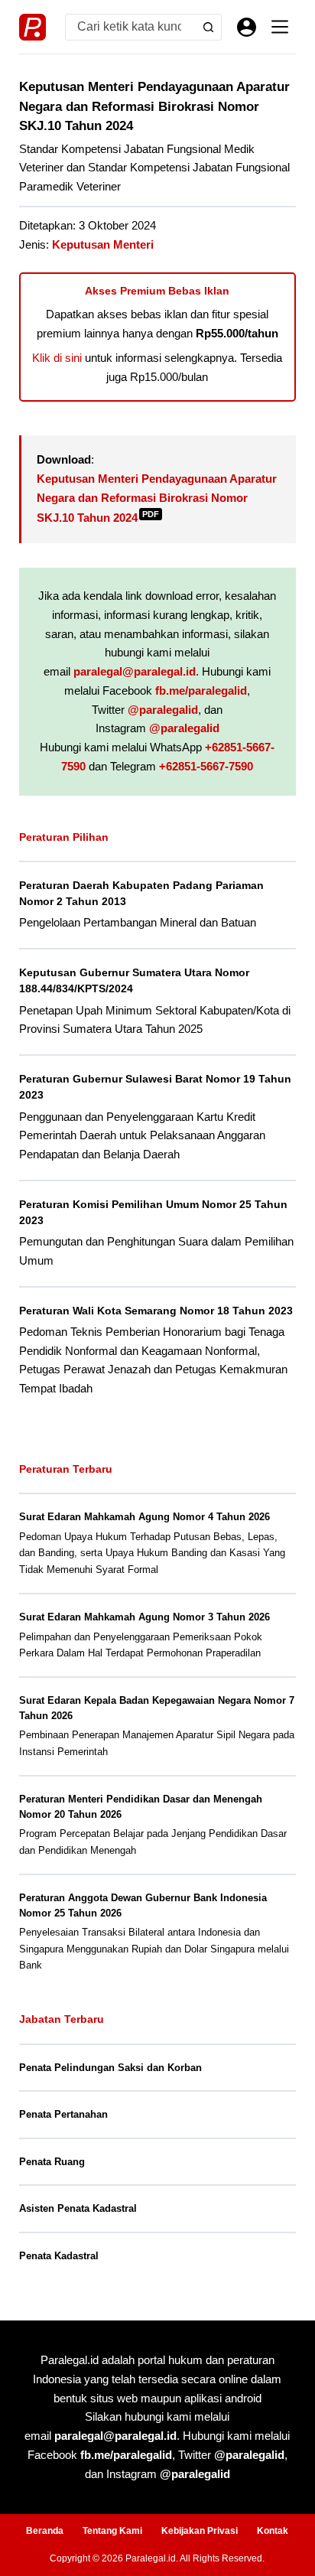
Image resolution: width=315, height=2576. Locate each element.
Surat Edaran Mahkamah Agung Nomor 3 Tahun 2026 (145, 1617)
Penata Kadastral (59, 2256)
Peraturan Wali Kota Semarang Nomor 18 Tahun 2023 (156, 1311)
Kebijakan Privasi (200, 2531)
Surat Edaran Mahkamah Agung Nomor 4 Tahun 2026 (145, 1517)
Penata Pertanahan (63, 2114)
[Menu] (280, 27)
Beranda (45, 2531)
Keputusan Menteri (103, 244)
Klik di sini (57, 358)
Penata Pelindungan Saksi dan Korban (110, 2068)
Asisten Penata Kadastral (78, 2208)
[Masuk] (247, 27)
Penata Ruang (52, 2162)
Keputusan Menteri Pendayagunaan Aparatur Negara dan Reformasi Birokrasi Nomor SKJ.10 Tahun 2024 (157, 498)
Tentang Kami (112, 2531)
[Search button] (208, 27)
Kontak (273, 2531)
